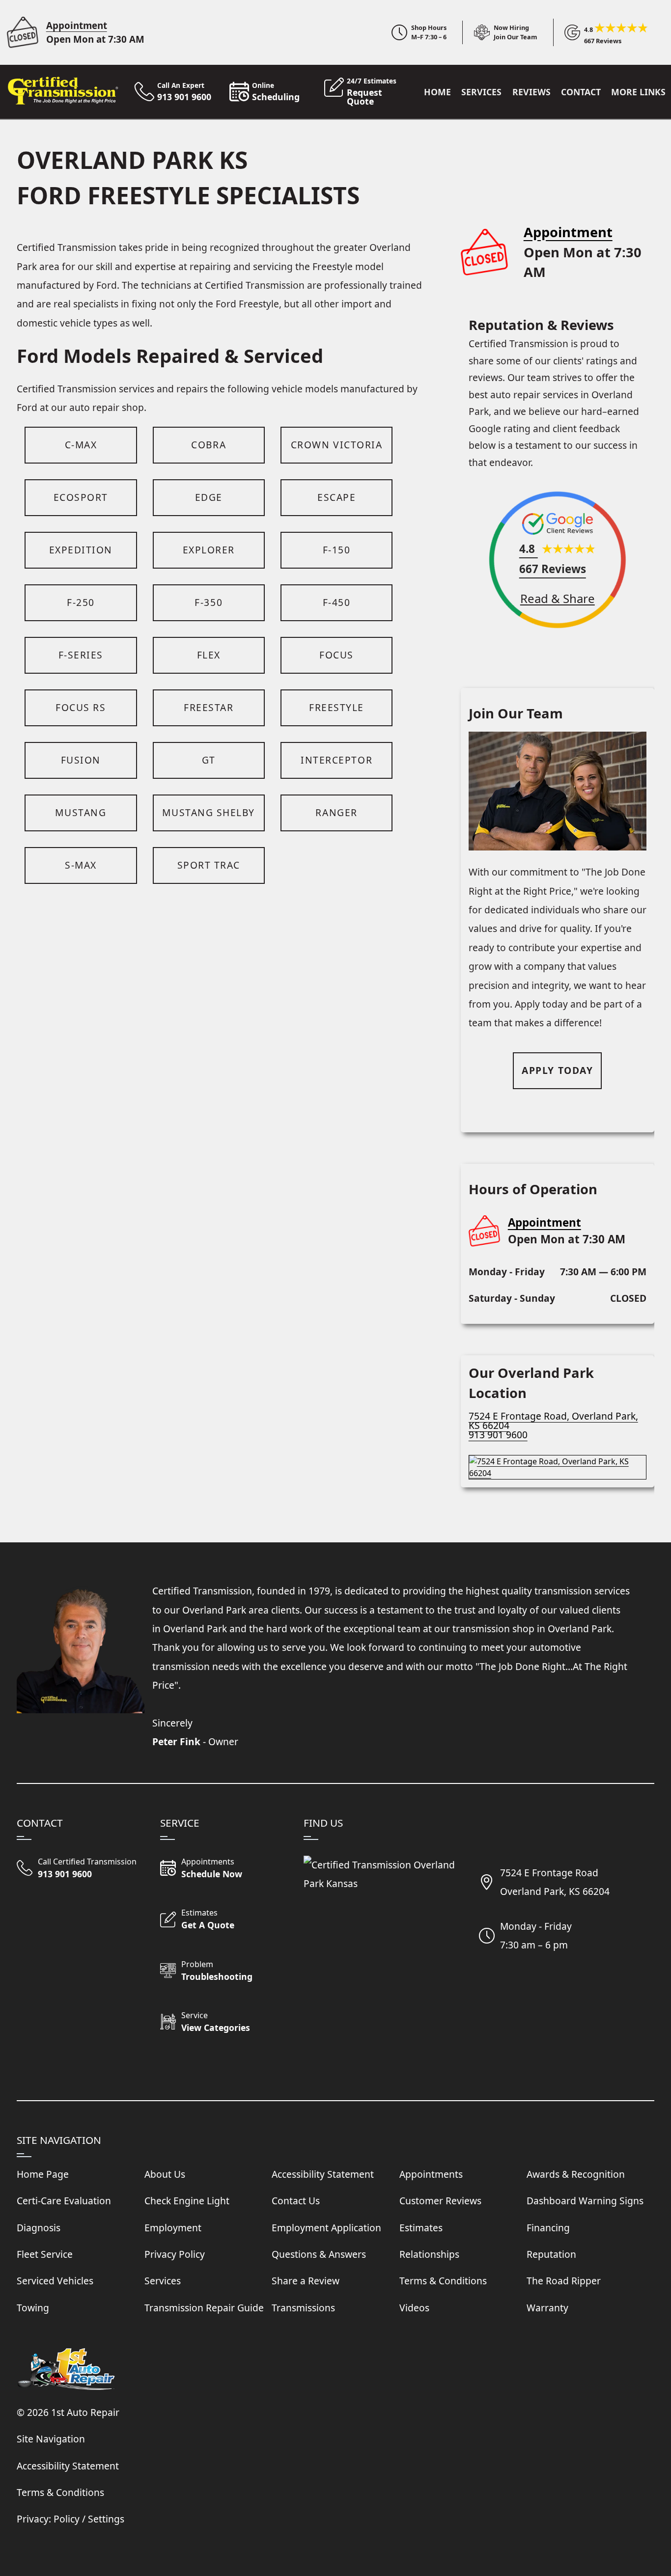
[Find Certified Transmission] (558, 1463)
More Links (638, 92)
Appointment (77, 25)
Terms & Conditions (60, 2492)
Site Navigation (51, 2439)
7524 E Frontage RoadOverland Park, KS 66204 (555, 1882)
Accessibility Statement (68, 2466)
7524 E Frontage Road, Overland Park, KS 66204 (553, 1421)
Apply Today (557, 1070)
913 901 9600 (498, 1435)
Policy (67, 2519)
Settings (106, 2519)
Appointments (431, 2174)
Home (437, 92)
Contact (581, 92)
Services (481, 92)
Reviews (531, 92)
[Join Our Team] (500, 32)
